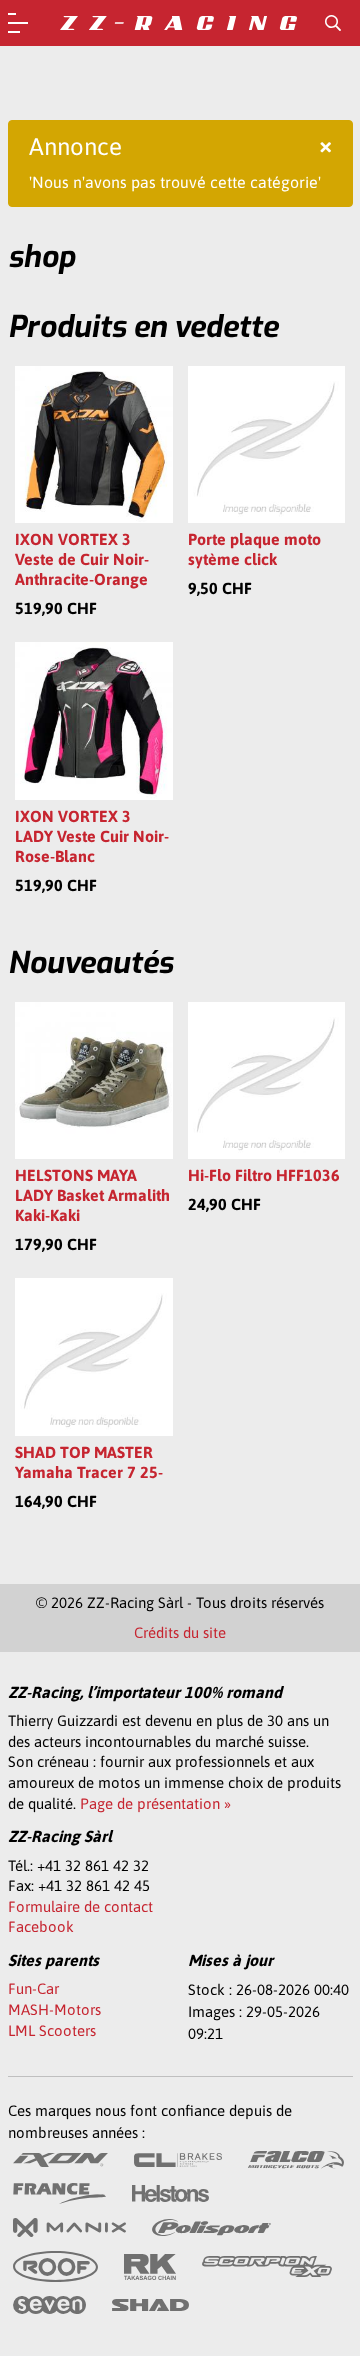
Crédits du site (180, 1632)
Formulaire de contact (80, 1906)
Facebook (41, 1926)
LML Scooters (52, 2030)
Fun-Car (33, 1988)
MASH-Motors (54, 2009)
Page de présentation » (155, 1803)
